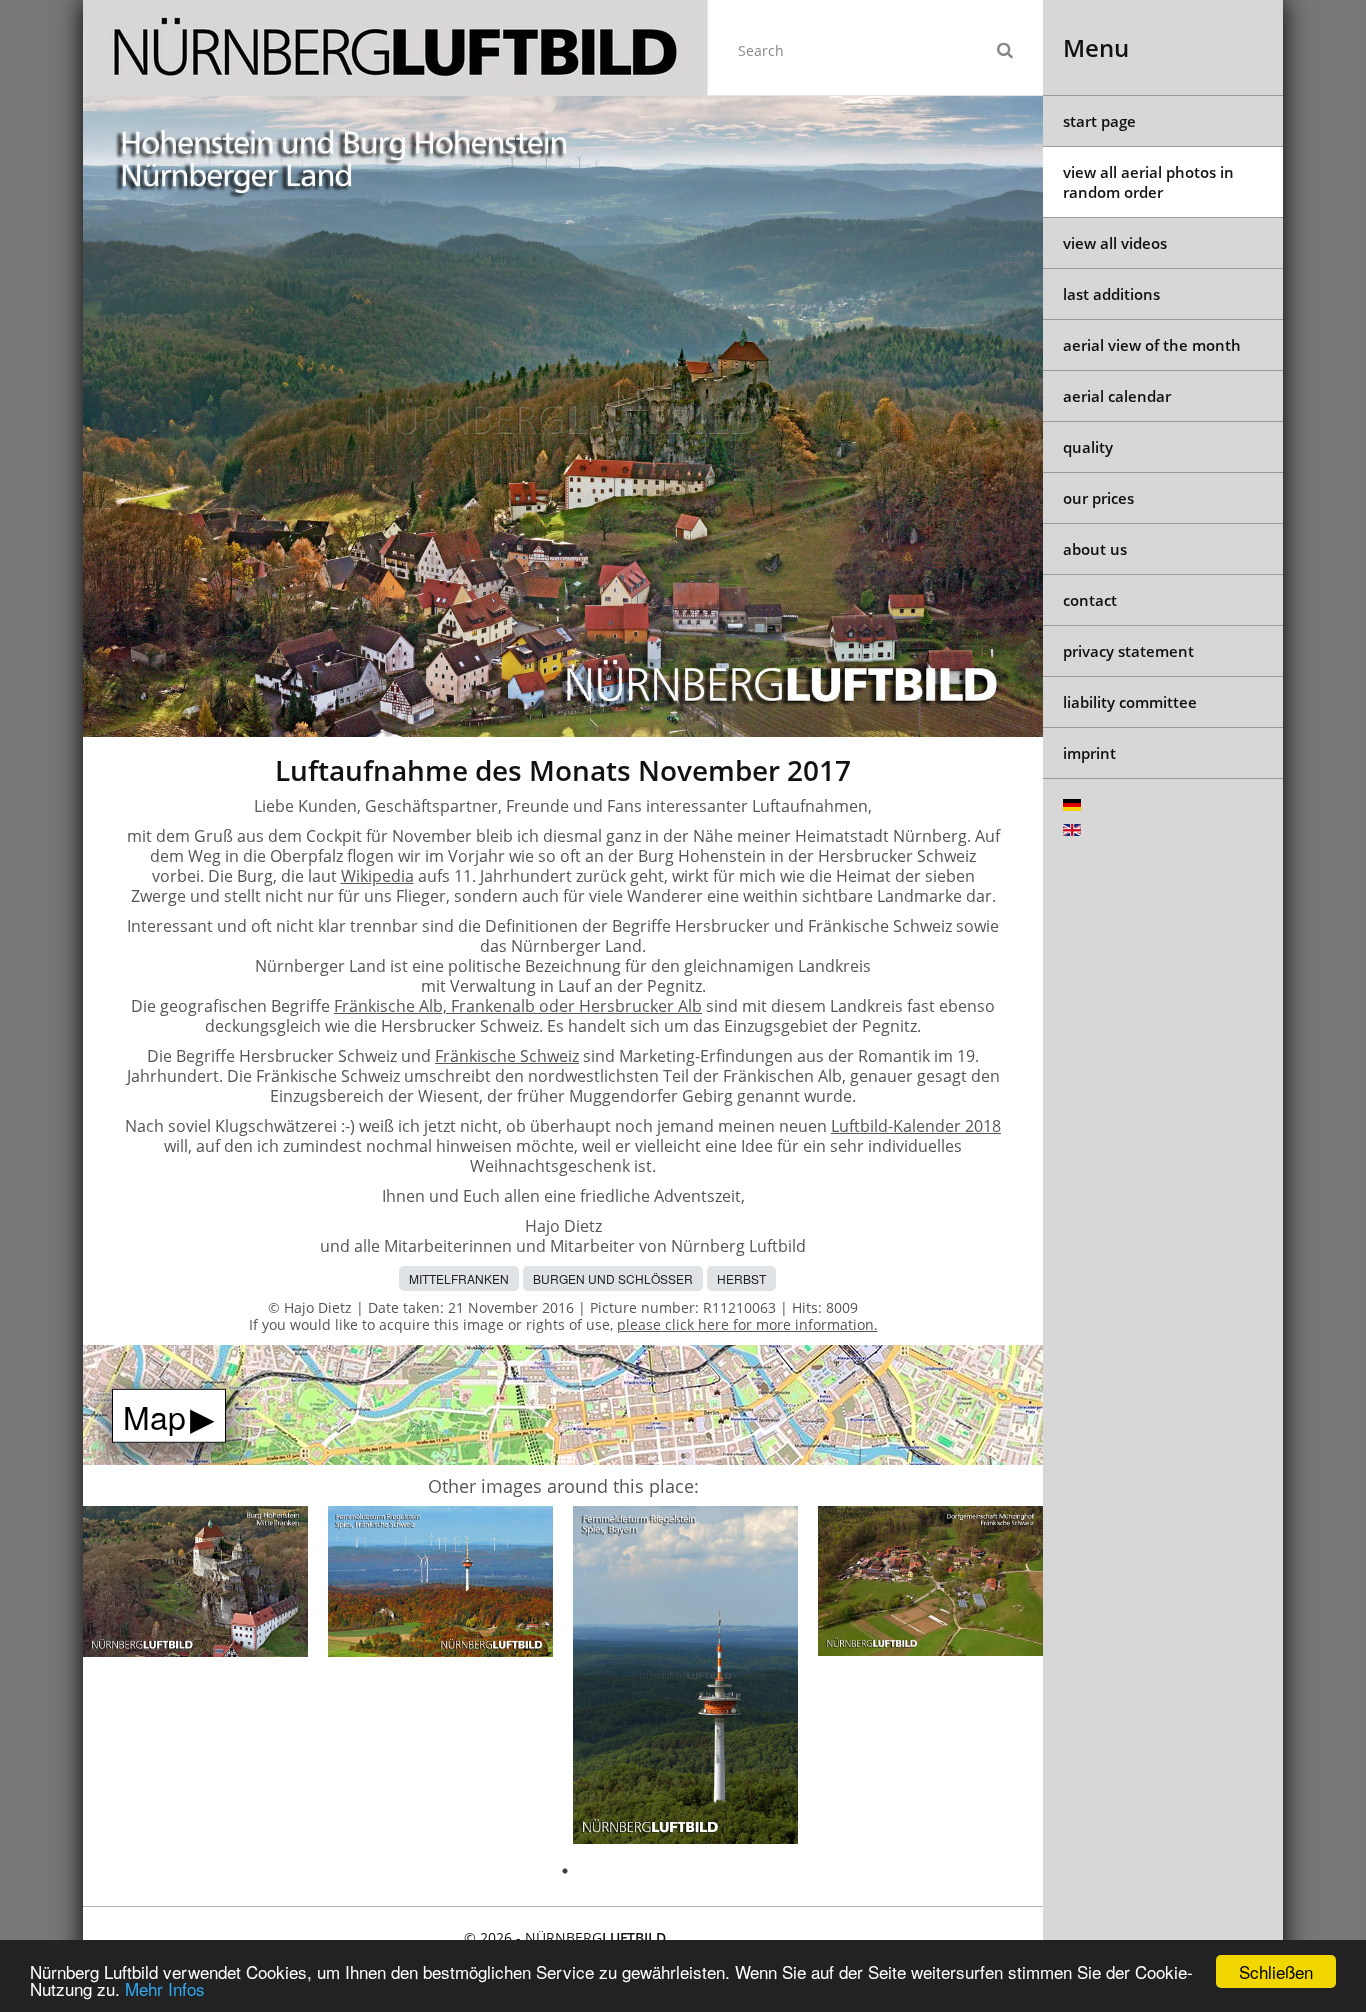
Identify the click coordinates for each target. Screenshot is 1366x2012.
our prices (1098, 498)
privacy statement (1128, 651)
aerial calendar (1117, 396)
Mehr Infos (165, 1988)
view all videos (1115, 243)
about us (1095, 549)
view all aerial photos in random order (1148, 182)
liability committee (1130, 702)
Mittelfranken (459, 1278)
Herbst (741, 1278)
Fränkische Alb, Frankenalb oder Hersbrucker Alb (518, 1006)
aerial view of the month (1152, 345)
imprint (1089, 753)
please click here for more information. (747, 1324)
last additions (1111, 294)
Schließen (1276, 1971)
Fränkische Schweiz (507, 1056)
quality (1088, 447)
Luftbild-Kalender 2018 (916, 1126)
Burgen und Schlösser (613, 1278)
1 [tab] (565, 1871)
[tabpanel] (195, 1584)
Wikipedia (377, 876)
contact (1090, 600)
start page (1099, 121)
